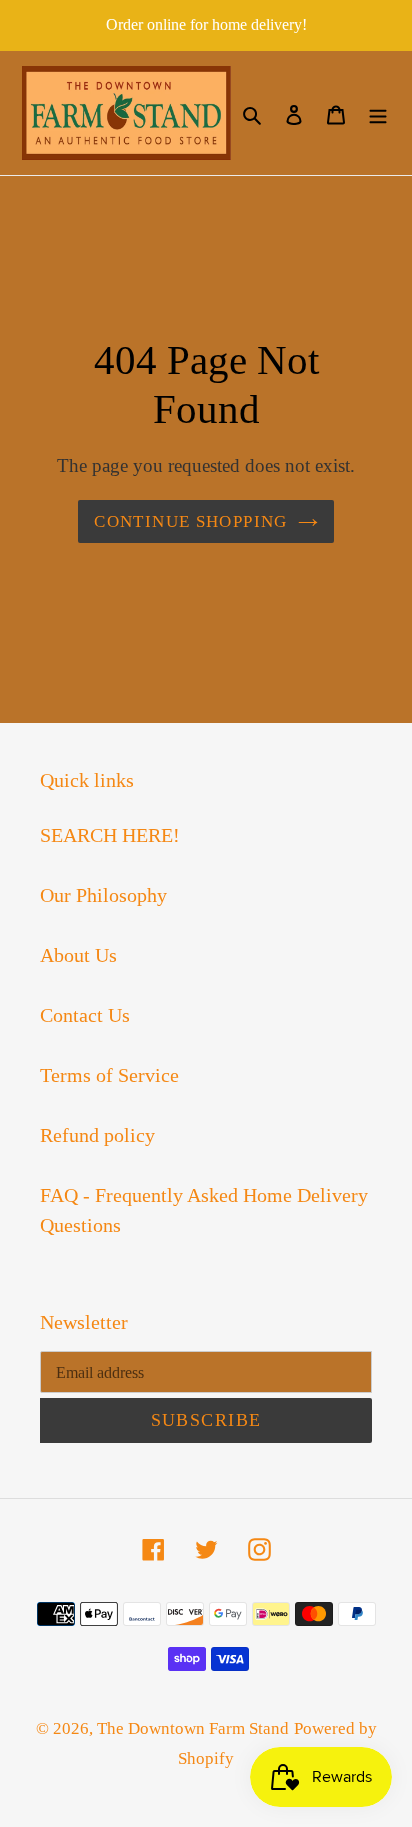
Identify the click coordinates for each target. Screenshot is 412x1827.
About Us (78, 955)
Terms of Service (109, 1075)
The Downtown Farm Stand (193, 1728)
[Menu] (378, 113)
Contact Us (85, 1015)
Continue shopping (190, 521)
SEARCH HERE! (110, 835)
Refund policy (97, 1135)
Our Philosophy (103, 895)
